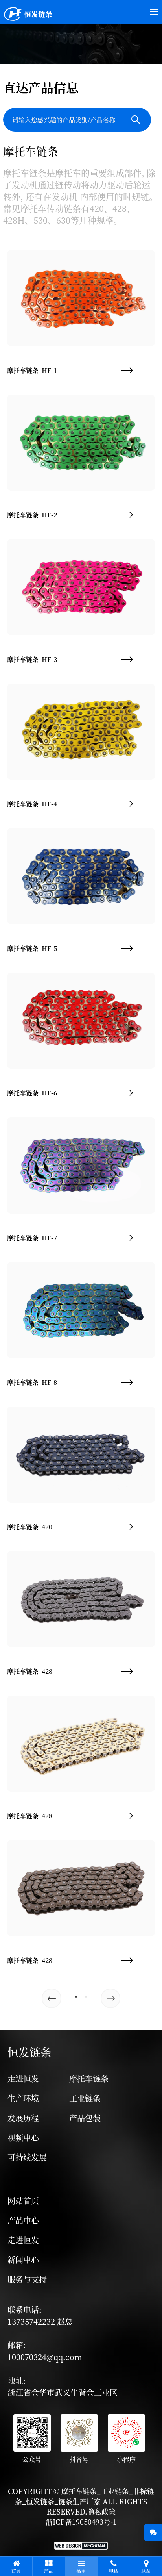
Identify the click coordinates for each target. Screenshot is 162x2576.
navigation (36, 2174)
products (93, 2052)
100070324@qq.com (45, 2357)
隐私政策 (101, 2511)
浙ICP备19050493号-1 (81, 2522)
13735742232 (32, 2321)
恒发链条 (29, 2052)
